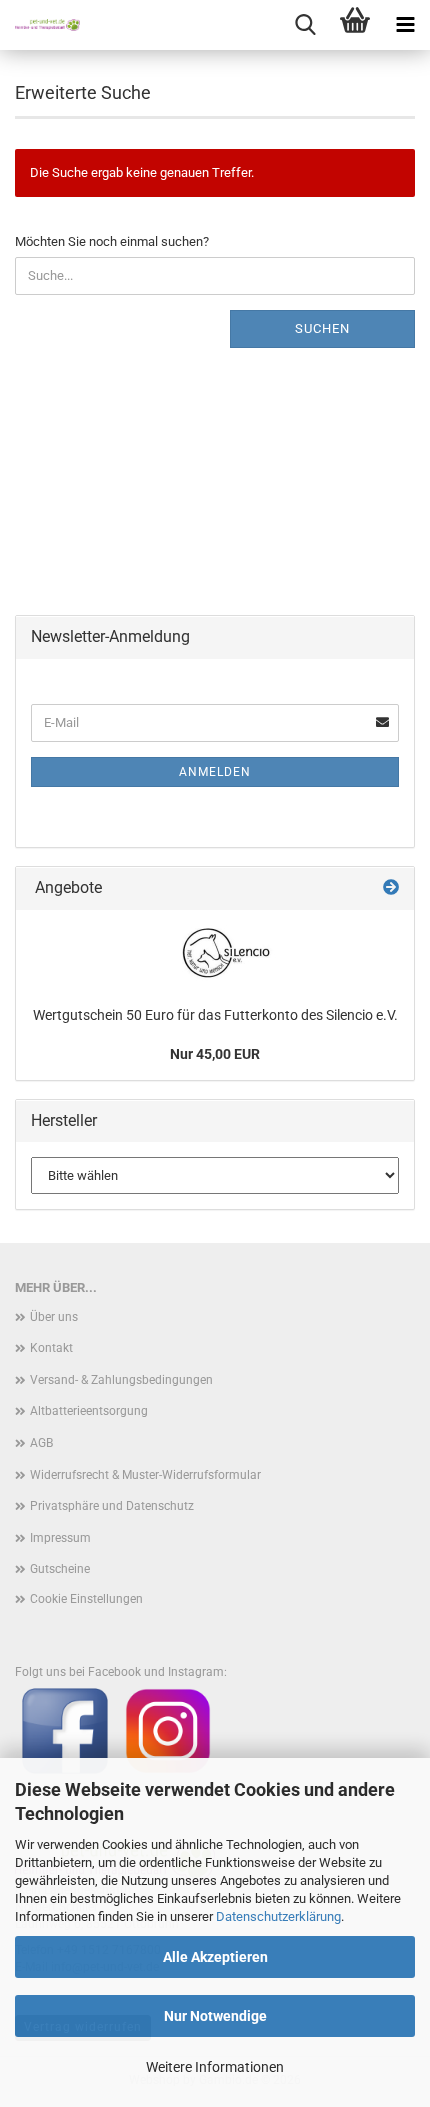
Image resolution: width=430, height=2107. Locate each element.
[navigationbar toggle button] (405, 25)
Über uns (54, 1317)
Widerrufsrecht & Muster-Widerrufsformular (145, 1475)
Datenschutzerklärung (278, 1916)
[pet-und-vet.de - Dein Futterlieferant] (40, 25)
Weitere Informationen (215, 2067)
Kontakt (51, 1348)
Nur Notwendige (215, 2016)
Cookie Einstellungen (86, 1599)
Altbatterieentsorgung (89, 1411)
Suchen (322, 328)
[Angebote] (391, 888)
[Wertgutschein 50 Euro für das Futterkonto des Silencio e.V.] (215, 953)
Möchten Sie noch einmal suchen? (112, 241)
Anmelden (215, 772)
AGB (41, 1443)
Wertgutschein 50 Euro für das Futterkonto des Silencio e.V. (215, 1015)
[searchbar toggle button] (305, 25)
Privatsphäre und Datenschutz (112, 1506)
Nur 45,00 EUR (215, 1054)
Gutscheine (60, 1569)
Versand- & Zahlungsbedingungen (121, 1380)
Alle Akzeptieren (215, 1957)
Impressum (60, 1538)
